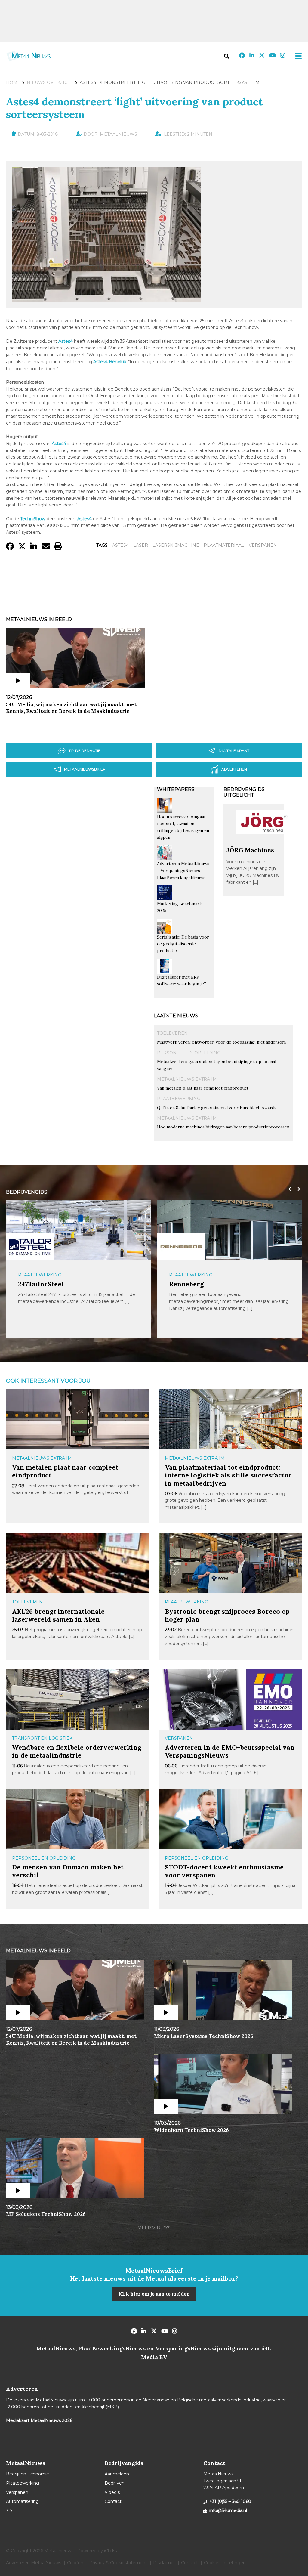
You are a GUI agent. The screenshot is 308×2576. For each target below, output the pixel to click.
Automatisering (22, 2501)
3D (9, 2511)
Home (13, 82)
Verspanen (179, 1738)
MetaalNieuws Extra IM (187, 1079)
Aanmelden (117, 2474)
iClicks (110, 2551)
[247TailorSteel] (30, 1246)
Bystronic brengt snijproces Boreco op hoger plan (227, 1615)
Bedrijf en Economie (28, 2474)
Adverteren (234, 769)
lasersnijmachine (176, 545)
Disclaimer (164, 2563)
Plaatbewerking (179, 1099)
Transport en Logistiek (42, 1738)
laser (141, 545)
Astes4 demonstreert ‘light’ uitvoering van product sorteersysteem (134, 108)
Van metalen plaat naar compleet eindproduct (203, 1088)
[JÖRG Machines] (264, 843)
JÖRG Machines (250, 850)
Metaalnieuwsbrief (85, 769)
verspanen (263, 545)
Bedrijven (115, 2483)
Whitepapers (176, 789)
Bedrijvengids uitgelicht (244, 792)
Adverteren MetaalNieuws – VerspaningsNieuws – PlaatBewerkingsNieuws (183, 870)
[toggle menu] (297, 56)
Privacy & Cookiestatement (118, 2563)
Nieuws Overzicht (50, 82)
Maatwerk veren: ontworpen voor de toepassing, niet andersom (221, 1042)
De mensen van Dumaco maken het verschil (68, 1871)
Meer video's (154, 2228)
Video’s (112, 2492)
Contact (113, 2501)
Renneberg (186, 1284)
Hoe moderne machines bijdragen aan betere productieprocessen (223, 1127)
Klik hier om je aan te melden (154, 2294)
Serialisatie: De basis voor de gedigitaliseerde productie (183, 944)
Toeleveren (172, 1033)
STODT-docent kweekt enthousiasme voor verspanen (224, 1871)
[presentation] (288, 1189)
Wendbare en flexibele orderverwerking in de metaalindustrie (77, 1751)
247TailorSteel (41, 1284)
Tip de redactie (85, 751)
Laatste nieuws (176, 1016)
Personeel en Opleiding (189, 1053)
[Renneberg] (181, 1247)
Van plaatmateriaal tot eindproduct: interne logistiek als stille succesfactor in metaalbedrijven (228, 1475)
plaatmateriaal (224, 545)
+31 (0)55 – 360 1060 (230, 2501)
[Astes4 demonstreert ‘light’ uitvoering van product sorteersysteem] (107, 300)
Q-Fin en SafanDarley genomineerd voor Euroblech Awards (217, 1108)
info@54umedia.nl (228, 2510)
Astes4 (120, 545)
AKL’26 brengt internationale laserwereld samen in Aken (58, 1615)
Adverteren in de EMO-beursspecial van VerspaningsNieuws (230, 1751)
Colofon (75, 2563)
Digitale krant (234, 751)
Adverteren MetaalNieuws (34, 2563)
